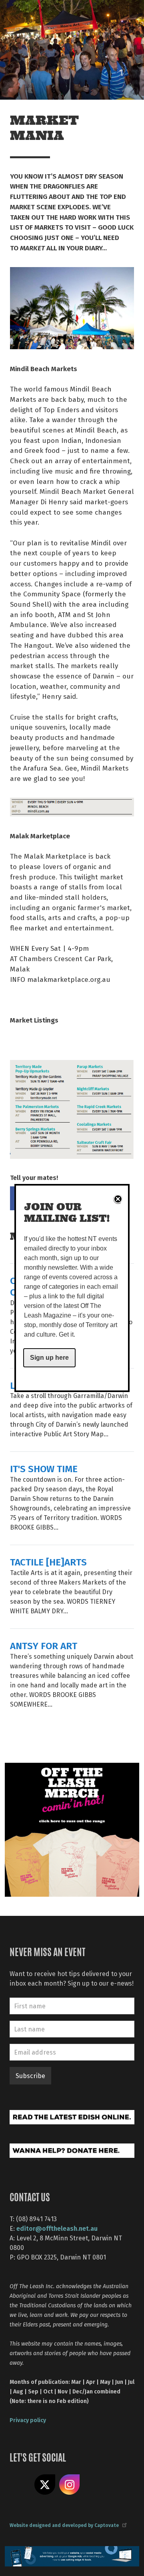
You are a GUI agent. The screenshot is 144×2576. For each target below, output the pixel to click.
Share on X (45, 2485)
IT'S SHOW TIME (44, 1468)
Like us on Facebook (20, 2485)
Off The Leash (24, 15)
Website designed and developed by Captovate (64, 2525)
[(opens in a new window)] (72, 1829)
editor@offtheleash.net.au (57, 2228)
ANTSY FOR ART (44, 1645)
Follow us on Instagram (70, 2485)
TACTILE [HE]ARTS (48, 1562)
